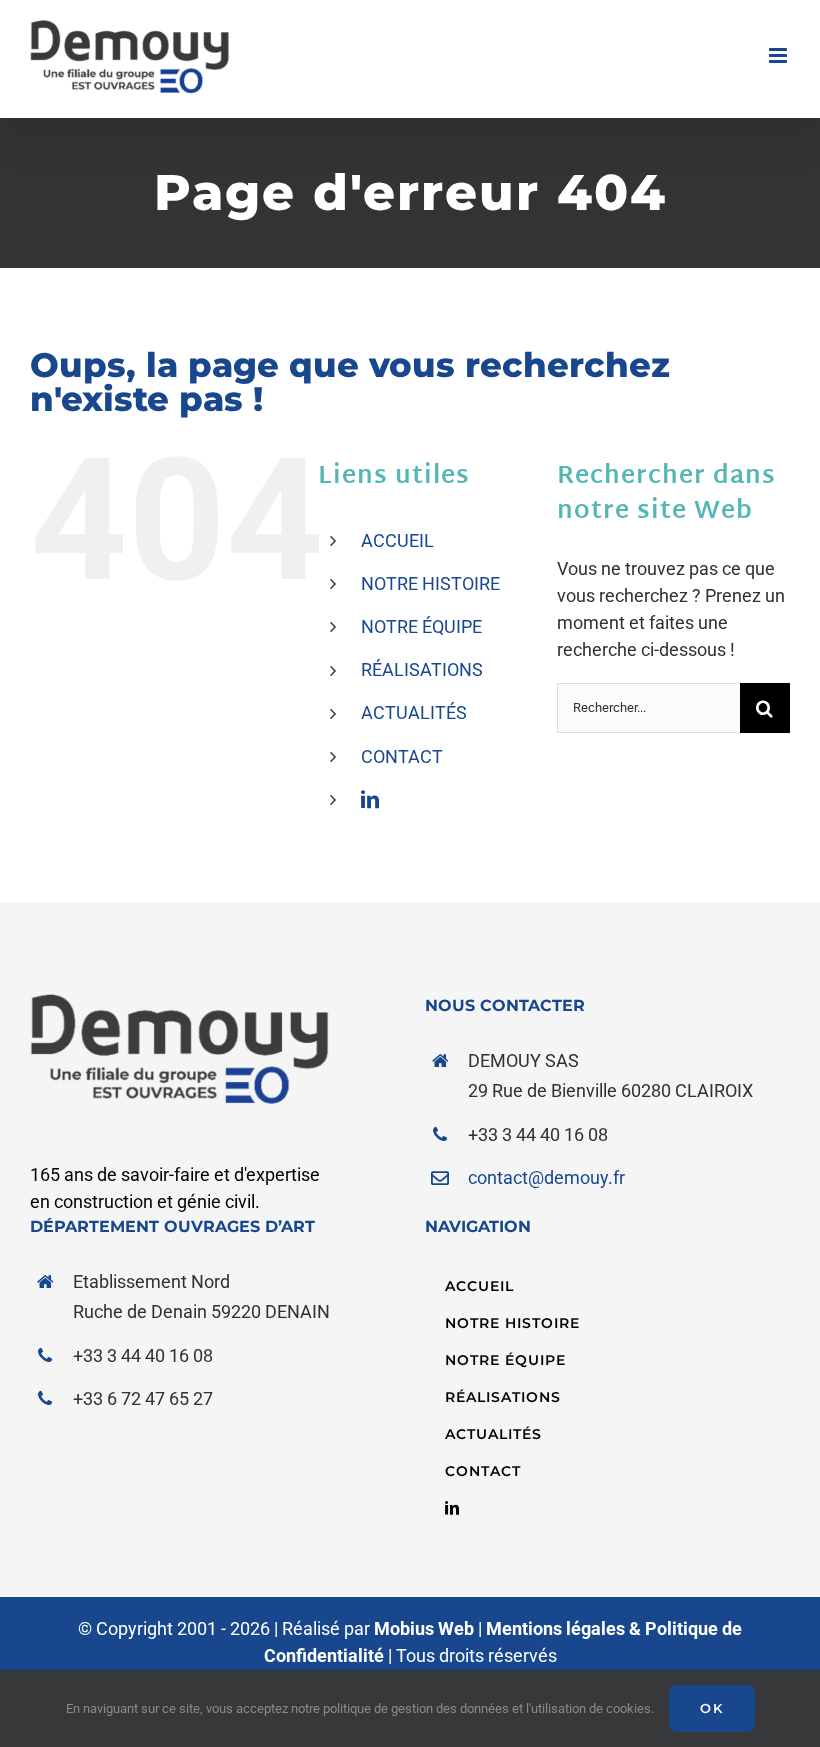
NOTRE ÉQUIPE (421, 626)
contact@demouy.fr (546, 1177)
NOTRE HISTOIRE (430, 583)
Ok (712, 1708)
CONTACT (402, 756)
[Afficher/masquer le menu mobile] (779, 55)
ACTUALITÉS (414, 712)
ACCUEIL (397, 540)
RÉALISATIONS (422, 669)
